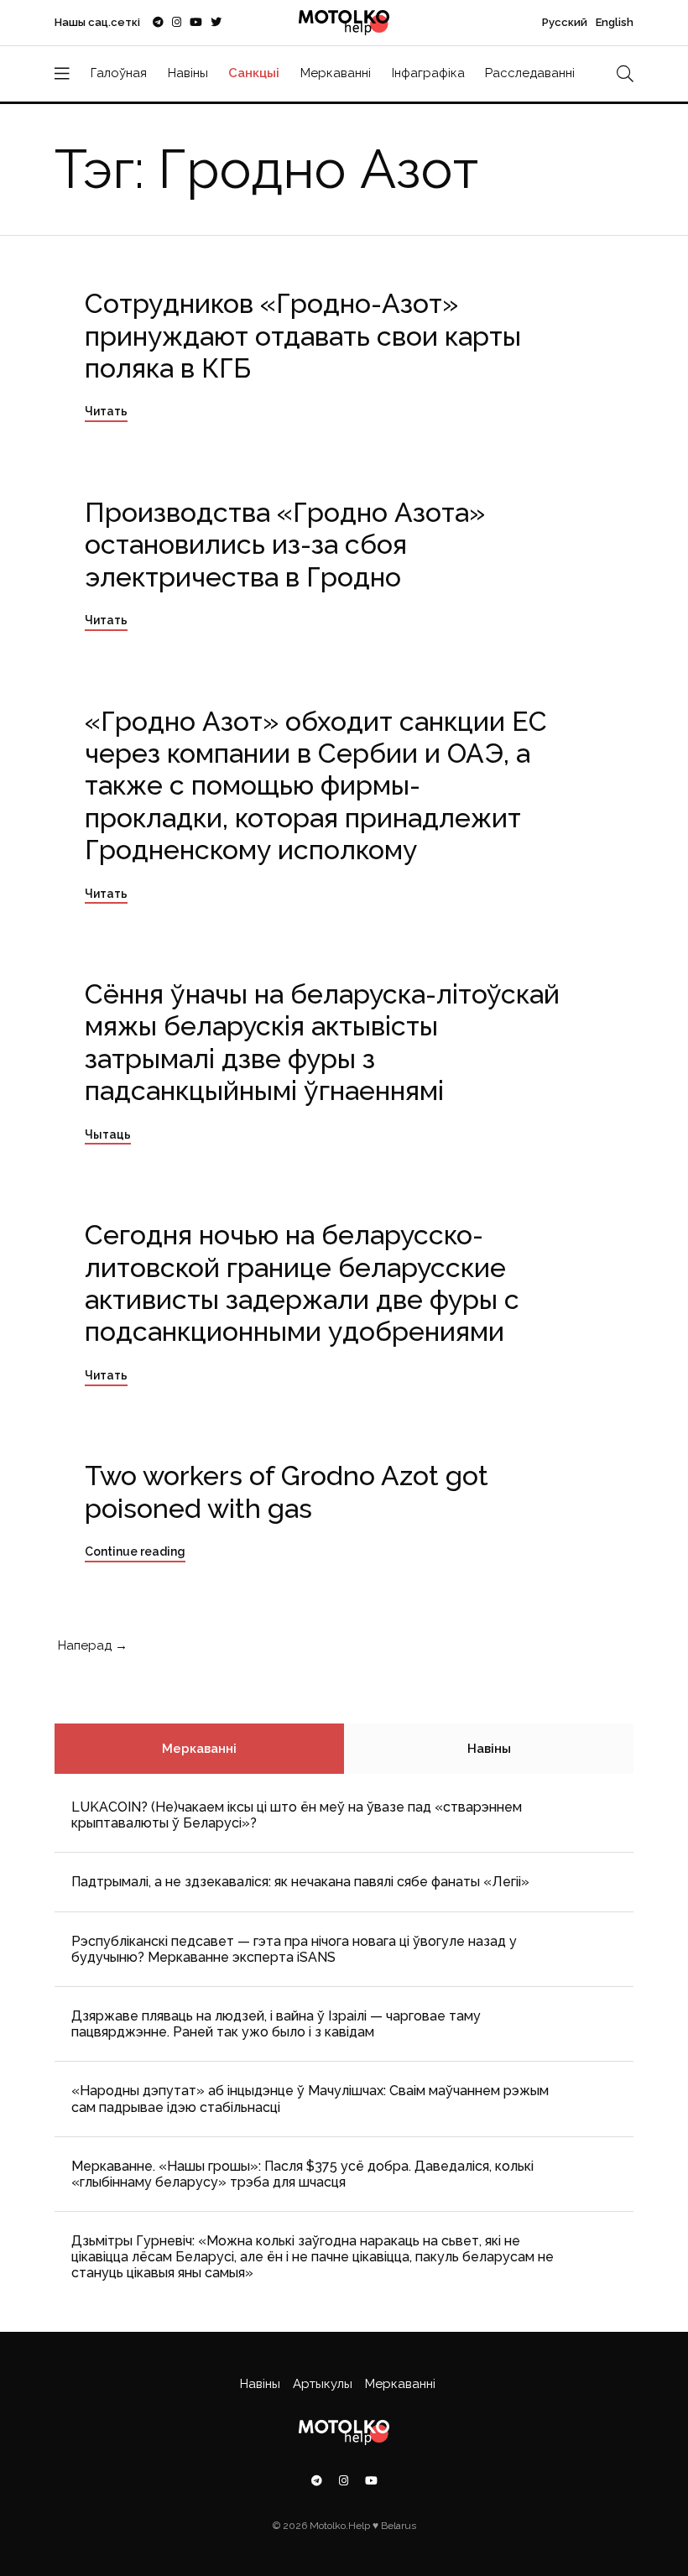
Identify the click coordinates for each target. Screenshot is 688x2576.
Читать (106, 411)
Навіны (188, 73)
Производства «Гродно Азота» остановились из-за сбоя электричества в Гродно (285, 545)
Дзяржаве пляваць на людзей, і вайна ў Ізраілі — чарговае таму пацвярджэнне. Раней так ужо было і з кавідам (276, 2024)
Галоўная (119, 73)
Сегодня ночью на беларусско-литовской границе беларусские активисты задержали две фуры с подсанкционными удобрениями (302, 1283)
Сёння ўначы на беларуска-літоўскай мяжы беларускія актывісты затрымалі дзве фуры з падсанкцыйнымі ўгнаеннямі (322, 1042)
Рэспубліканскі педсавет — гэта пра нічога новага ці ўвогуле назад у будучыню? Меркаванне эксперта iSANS (294, 1949)
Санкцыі (254, 73)
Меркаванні (336, 73)
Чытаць (108, 1134)
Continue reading (135, 1551)
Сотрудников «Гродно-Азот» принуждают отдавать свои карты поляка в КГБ (303, 336)
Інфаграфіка (428, 73)
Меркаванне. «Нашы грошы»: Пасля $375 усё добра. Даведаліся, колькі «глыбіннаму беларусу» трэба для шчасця (302, 2174)
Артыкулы (323, 2384)
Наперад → (91, 1645)
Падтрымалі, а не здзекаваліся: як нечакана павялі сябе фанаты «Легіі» (300, 1882)
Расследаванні (530, 73)
